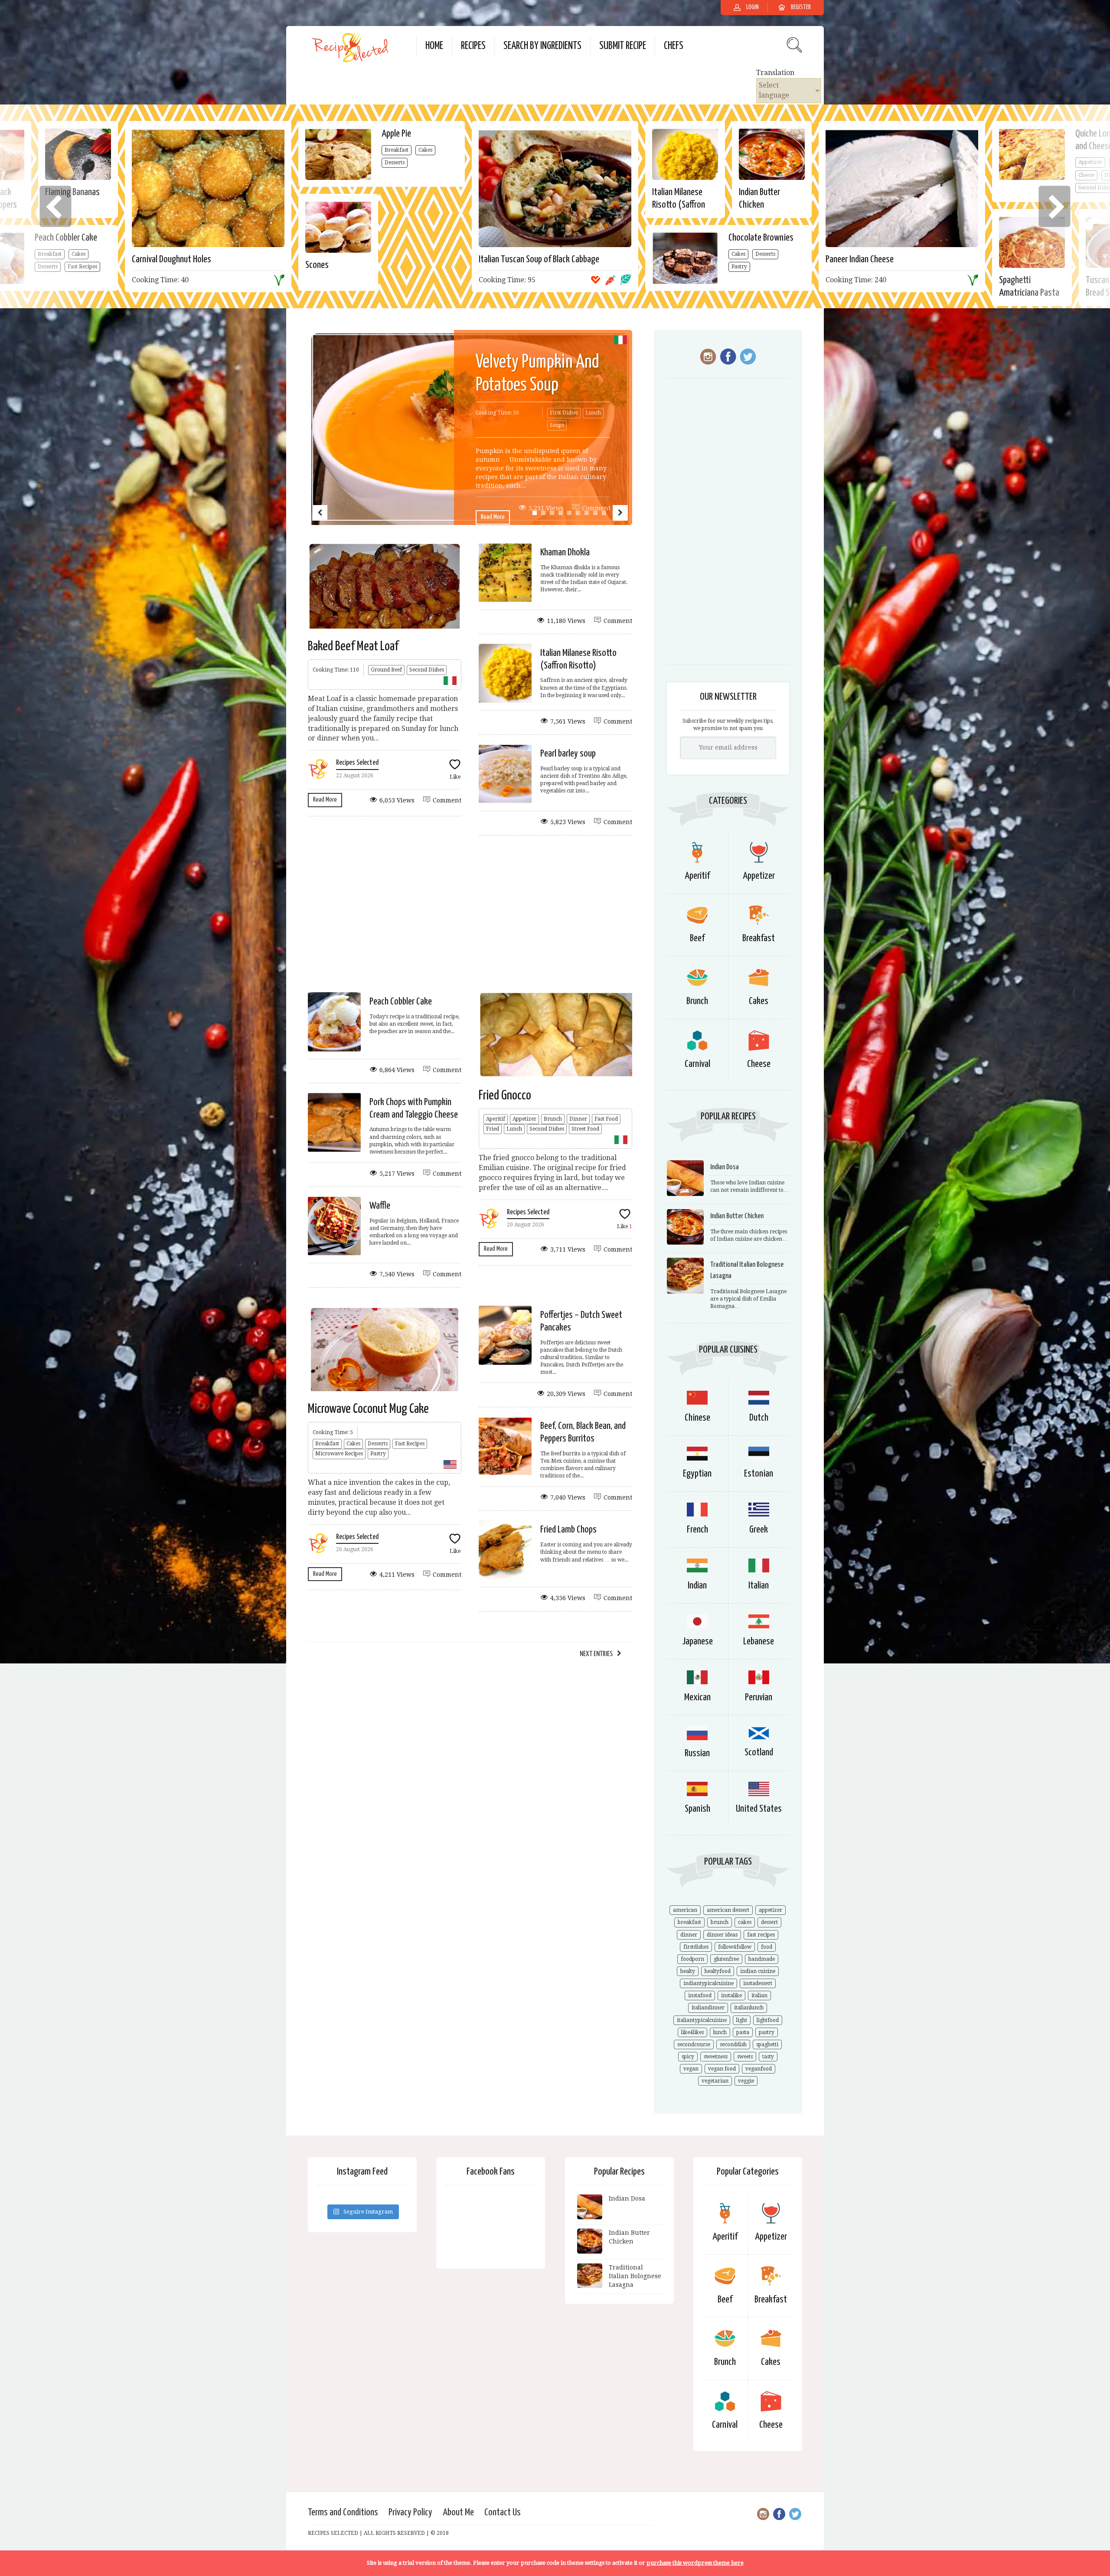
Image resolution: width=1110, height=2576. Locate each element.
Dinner (578, 1119)
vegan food (722, 2069)
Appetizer (524, 1119)
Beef (697, 938)
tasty (768, 2057)
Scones (317, 265)
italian (759, 1996)
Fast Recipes (410, 1444)
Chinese (697, 1418)
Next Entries (596, 1654)
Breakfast (397, 150)
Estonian (759, 1474)
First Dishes (564, 413)
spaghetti (767, 2044)
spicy (688, 2057)
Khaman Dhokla (565, 553)
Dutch (759, 1418)
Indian (697, 1586)
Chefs (674, 46)
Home (434, 46)
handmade (762, 1959)
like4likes (692, 2032)
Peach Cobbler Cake (401, 1002)
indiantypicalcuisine (708, 1983)
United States (759, 1809)
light (742, 2020)
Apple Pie (396, 134)
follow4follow (735, 1947)
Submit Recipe (623, 46)
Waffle (380, 1206)
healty (688, 1971)
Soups (557, 425)
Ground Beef (386, 670)
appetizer (770, 1910)
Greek (759, 1530)
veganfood (759, 2069)
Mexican (697, 1697)
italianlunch (749, 2008)
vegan (691, 2069)
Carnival (697, 1064)
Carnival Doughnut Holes (171, 259)
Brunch (553, 1119)
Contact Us (503, 2512)
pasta (743, 2032)
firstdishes (696, 1947)
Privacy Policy (410, 2512)
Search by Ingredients (542, 46)
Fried (493, 1129)
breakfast (689, 1922)
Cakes (425, 150)
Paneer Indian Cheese (860, 259)
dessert (769, 1922)
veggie (746, 2081)
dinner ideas (722, 1935)
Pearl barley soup (568, 754)
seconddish (733, 2044)
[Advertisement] (470, 913)
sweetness (716, 2057)
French (697, 1530)
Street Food (585, 1129)
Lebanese (759, 1642)
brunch (720, 1922)
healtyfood (718, 1971)
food (767, 1947)
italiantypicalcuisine (702, 2020)
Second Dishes (427, 670)
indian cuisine (758, 1971)
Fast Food (606, 1119)
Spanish (697, 1809)
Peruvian (759, 1697)
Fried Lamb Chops (568, 1530)
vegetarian (715, 2081)
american (685, 1910)
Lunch (593, 413)
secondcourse (694, 2044)
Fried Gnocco (505, 1096)
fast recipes (761, 1935)
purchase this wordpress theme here (695, 2563)
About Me (458, 2512)
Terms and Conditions (343, 2512)
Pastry (739, 267)
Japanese (697, 1642)
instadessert (758, 1983)
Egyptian (697, 1474)
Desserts (395, 163)
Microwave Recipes (339, 1454)
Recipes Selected (357, 763)
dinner (689, 1935)
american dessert (728, 1910)
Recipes (473, 46)
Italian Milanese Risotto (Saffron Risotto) (679, 205)
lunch (720, 2032)
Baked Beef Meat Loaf (353, 646)
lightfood (768, 2020)
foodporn (692, 1959)
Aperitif (496, 1119)
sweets (745, 2057)
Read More (493, 517)
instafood (700, 1996)
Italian (759, 1586)
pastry (767, 2032)
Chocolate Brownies (761, 238)
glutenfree (726, 1959)
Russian (697, 1753)
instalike (731, 1996)
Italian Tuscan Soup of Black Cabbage (539, 259)
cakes (745, 1922)
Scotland (759, 1753)
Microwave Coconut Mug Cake (368, 1409)
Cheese (759, 1064)
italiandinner (708, 2008)
